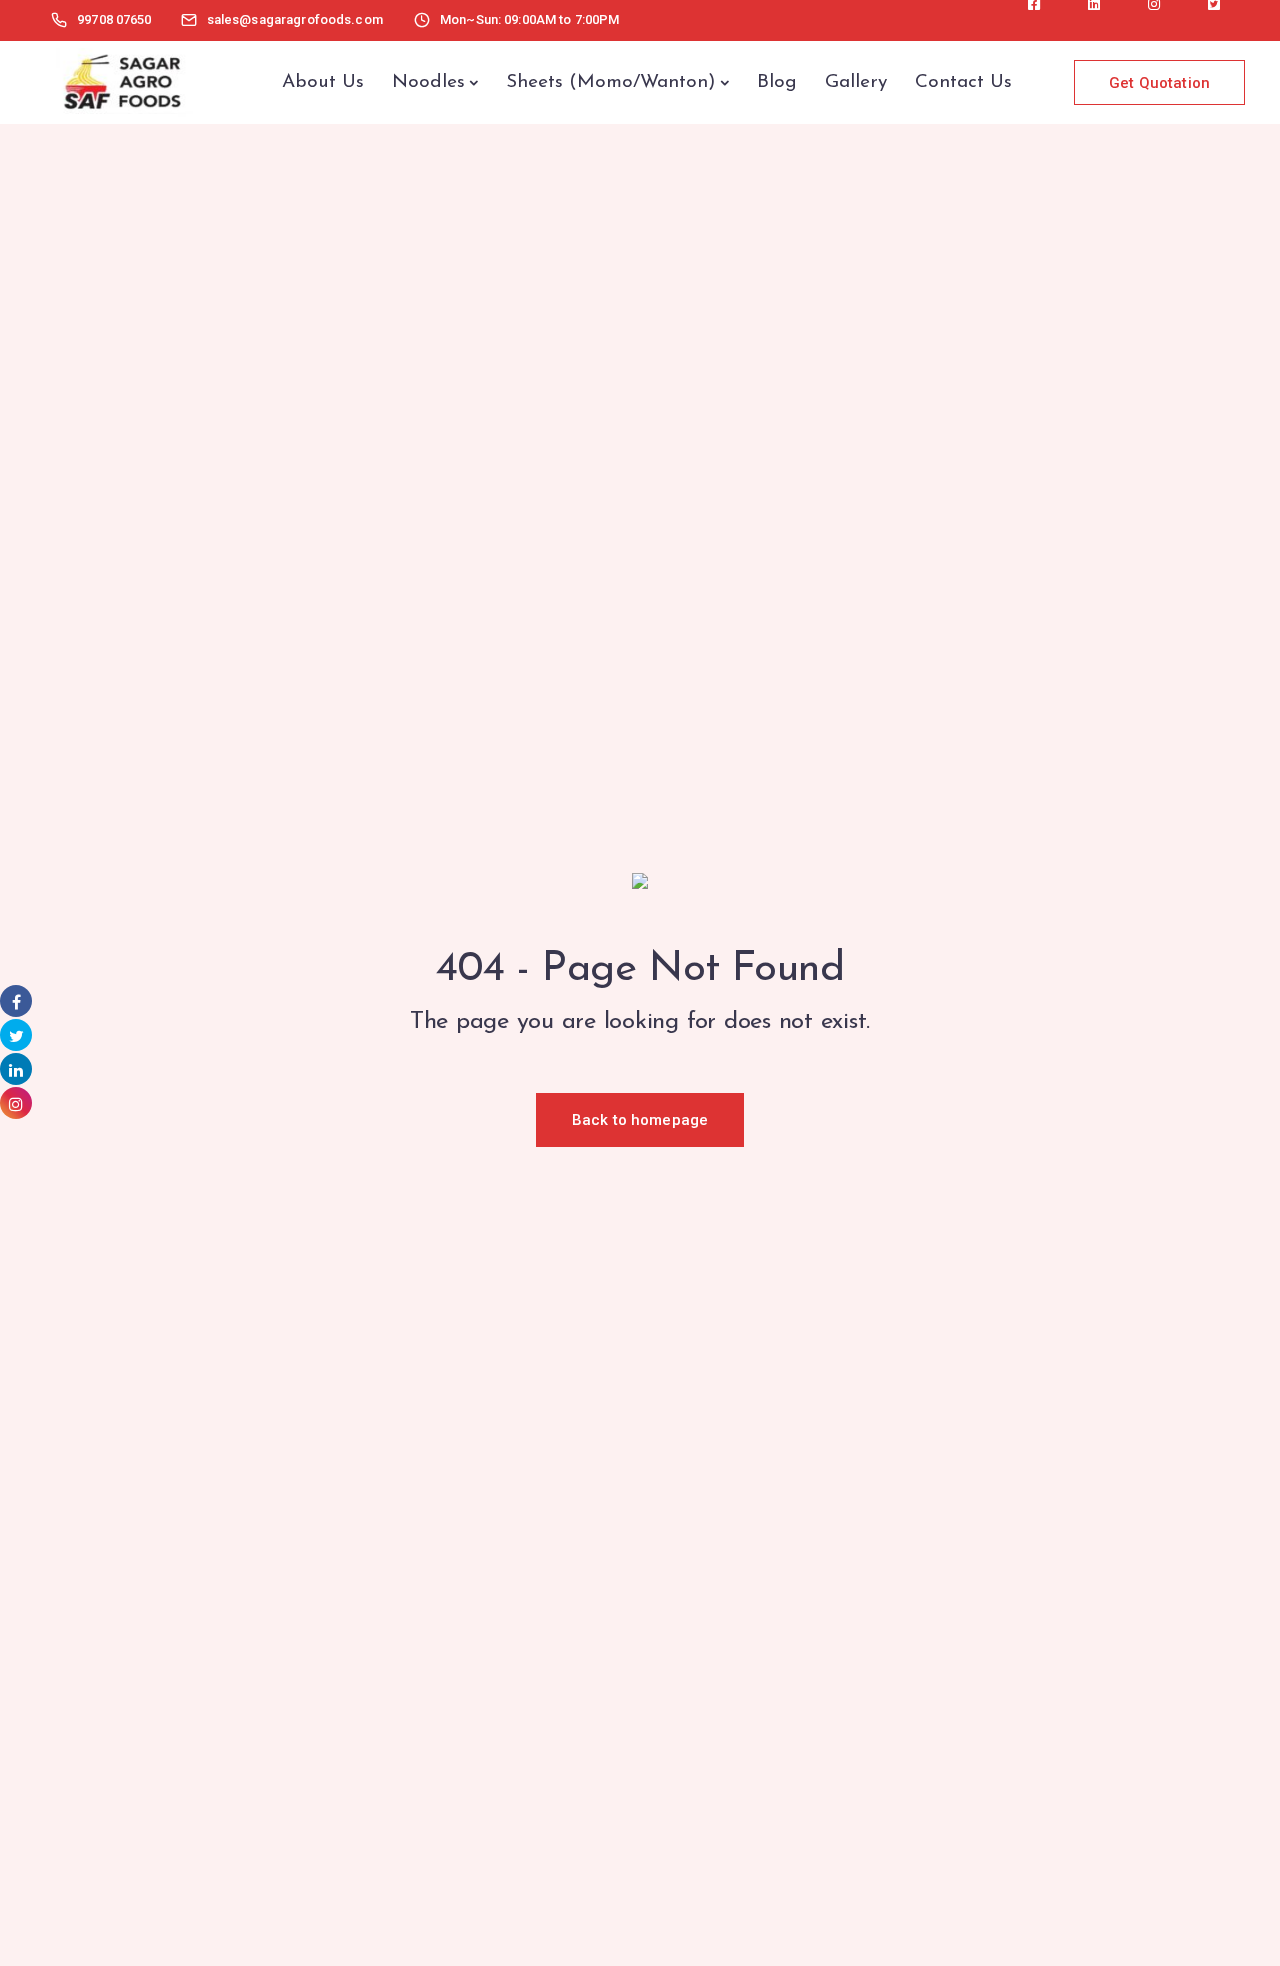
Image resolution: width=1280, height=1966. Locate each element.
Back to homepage (640, 1120)
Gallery (856, 82)
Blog (777, 82)
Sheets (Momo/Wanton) (611, 82)
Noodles (428, 82)
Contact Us (963, 82)
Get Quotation (1159, 83)
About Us (323, 82)
